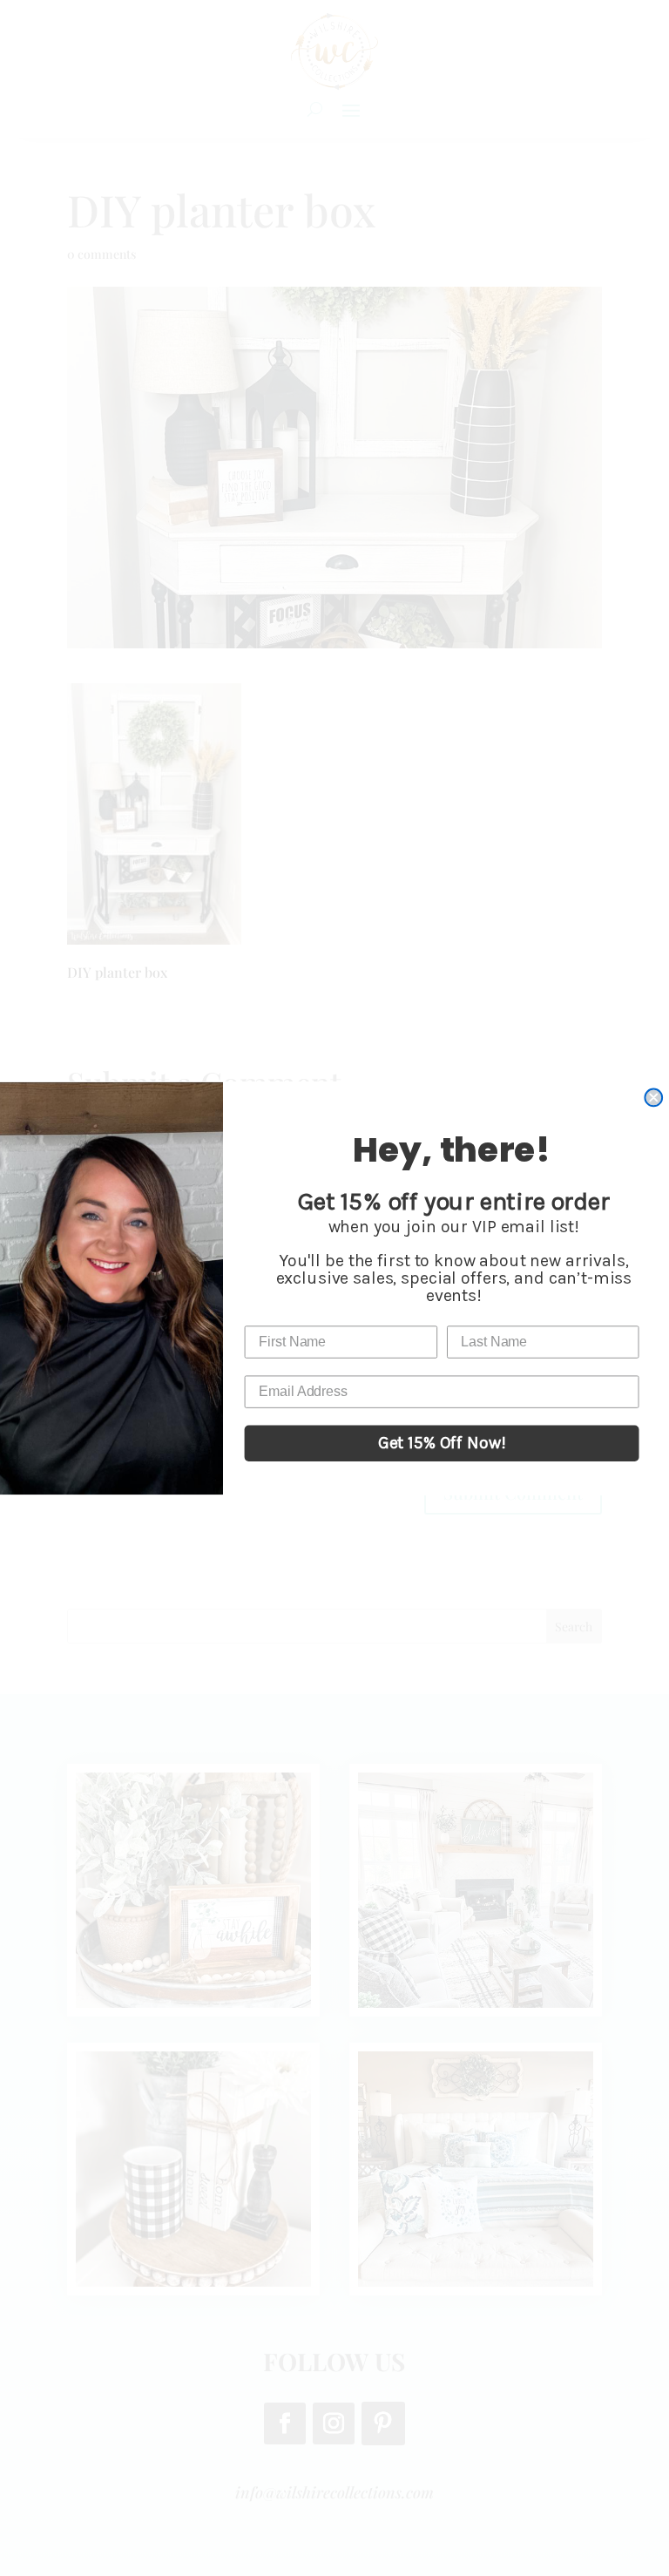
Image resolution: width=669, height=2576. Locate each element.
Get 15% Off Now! (442, 1443)
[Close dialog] (653, 1097)
